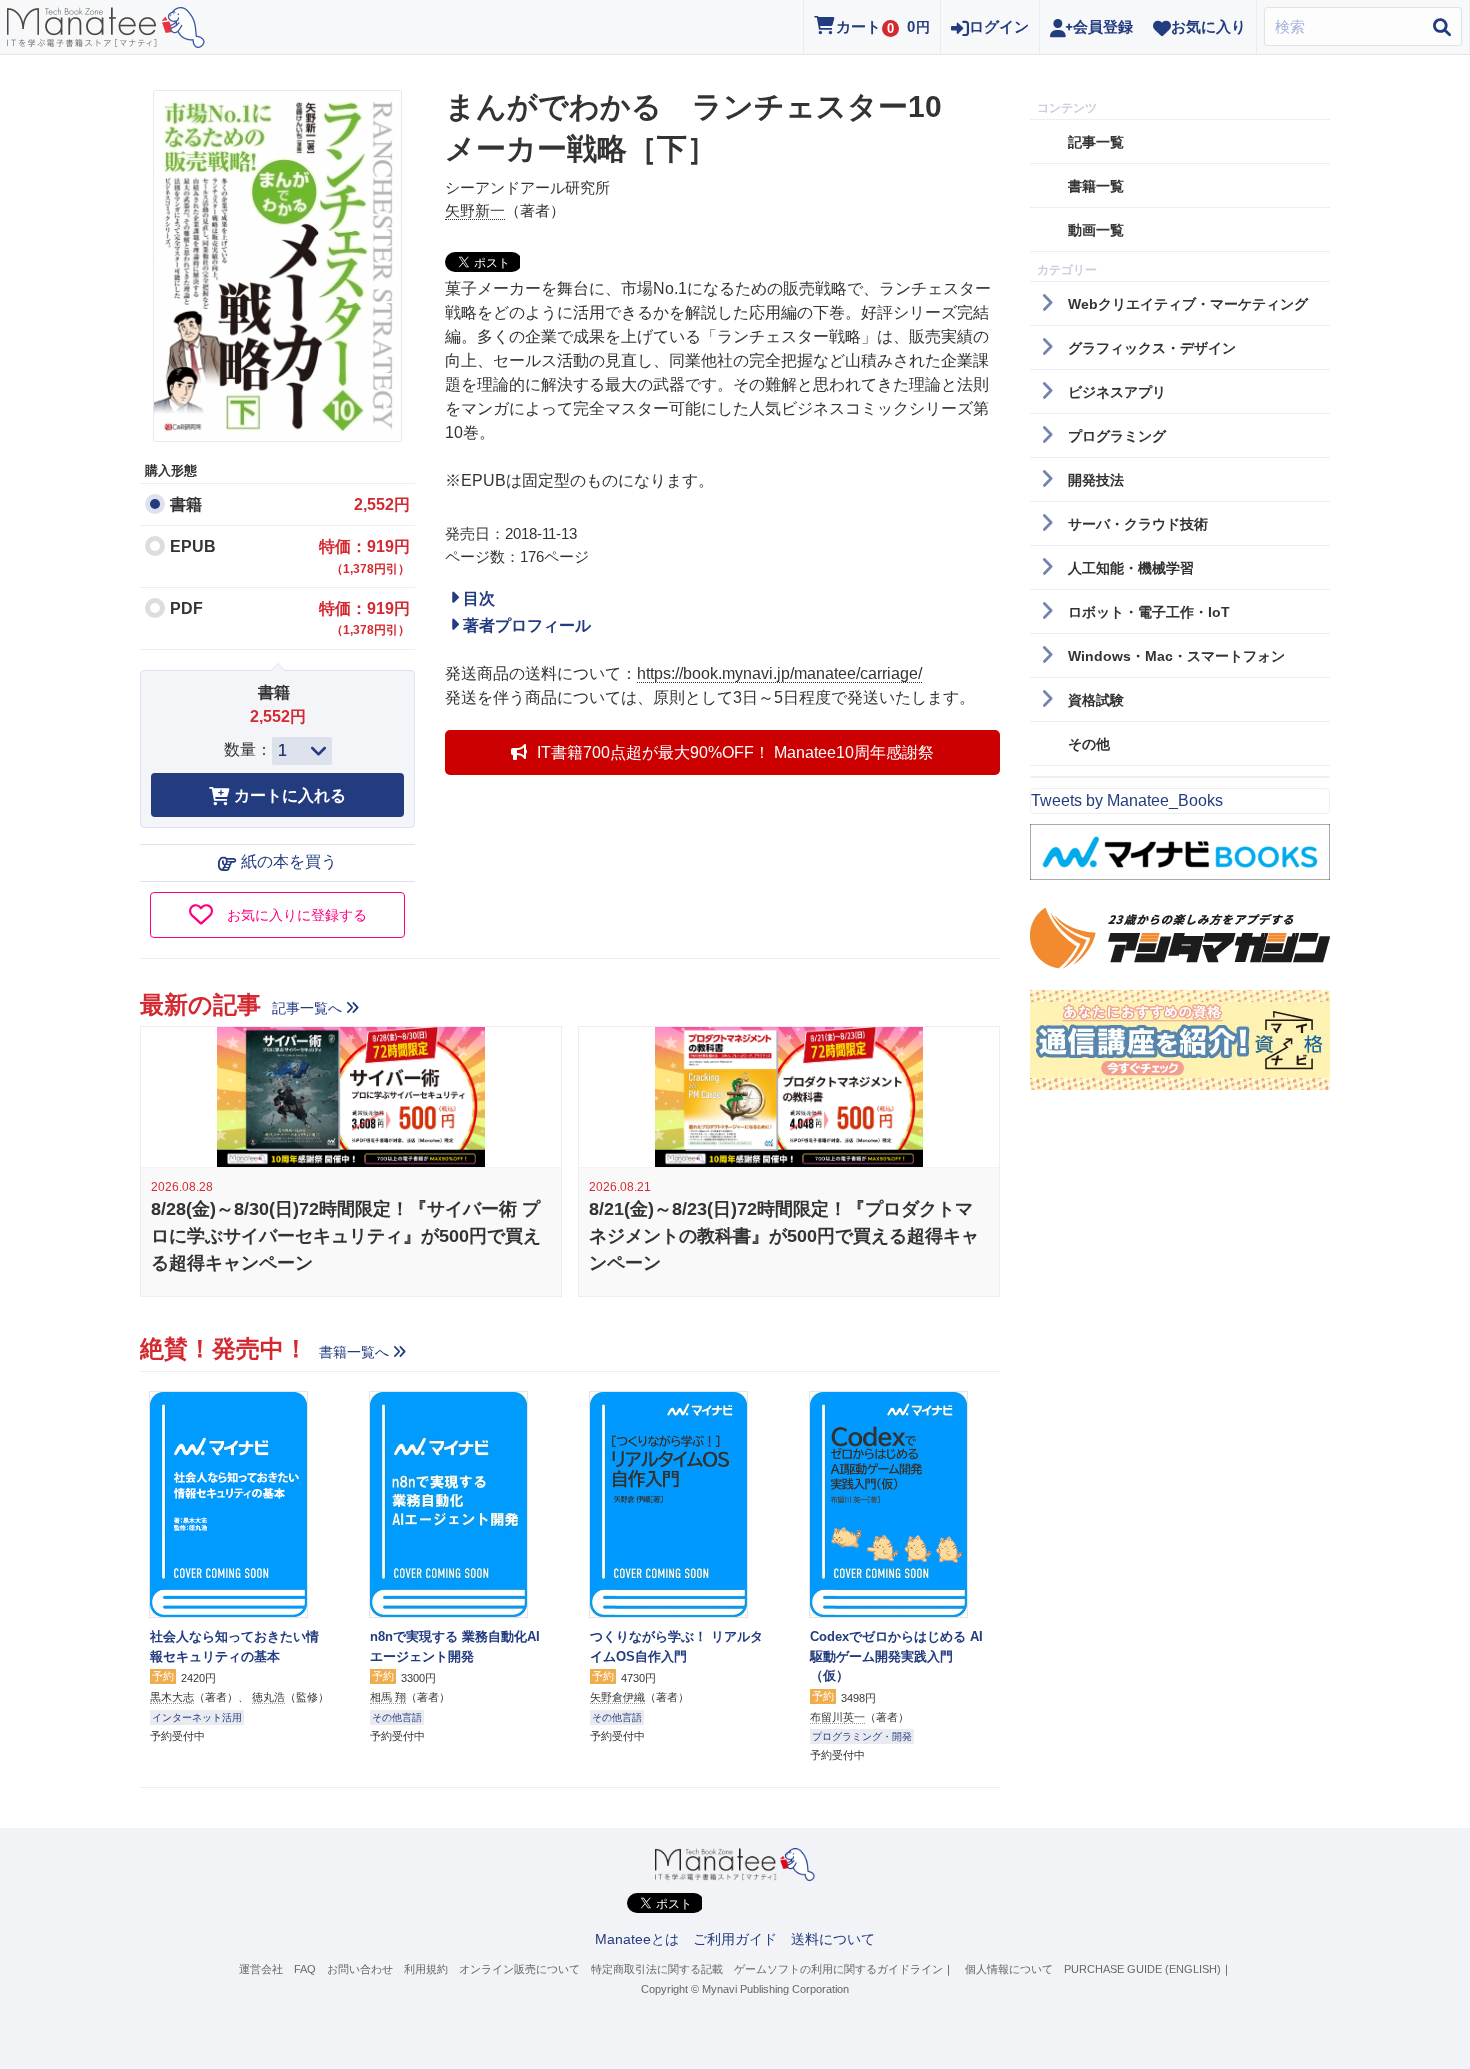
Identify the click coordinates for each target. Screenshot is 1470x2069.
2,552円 (382, 504)
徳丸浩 (268, 1697)
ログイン (999, 26)
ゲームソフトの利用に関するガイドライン (838, 1969)
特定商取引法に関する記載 (657, 1969)
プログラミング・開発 (862, 1736)
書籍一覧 (1096, 186)
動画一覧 (1096, 230)
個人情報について (1009, 1969)
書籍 (186, 504)
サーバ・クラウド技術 (1138, 524)
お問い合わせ (360, 1969)
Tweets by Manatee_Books (1127, 800)
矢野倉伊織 (617, 1697)
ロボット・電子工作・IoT (1149, 612)
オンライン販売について (519, 1969)
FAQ (305, 1969)
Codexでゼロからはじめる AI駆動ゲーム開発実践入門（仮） (896, 1656)
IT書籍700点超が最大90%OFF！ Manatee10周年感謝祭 (735, 752)
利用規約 (426, 1969)
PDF (186, 608)
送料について (833, 1939)
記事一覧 (1096, 142)
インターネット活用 (197, 1717)
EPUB (193, 546)
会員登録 (1103, 26)
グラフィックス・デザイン (1152, 348)
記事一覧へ (307, 1008)
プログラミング (1117, 436)
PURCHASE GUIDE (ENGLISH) (1142, 1969)
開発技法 (1096, 480)
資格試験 (1096, 700)
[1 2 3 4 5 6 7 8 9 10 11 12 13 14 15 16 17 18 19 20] (302, 751)
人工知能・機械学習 (1131, 568)
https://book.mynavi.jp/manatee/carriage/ (779, 673)
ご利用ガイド (735, 1939)
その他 (1089, 744)
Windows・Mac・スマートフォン (1176, 656)
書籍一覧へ (354, 1352)
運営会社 (261, 1969)
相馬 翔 (388, 1697)
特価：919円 (364, 557)
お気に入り (1208, 26)
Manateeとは (637, 1939)
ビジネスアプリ (1117, 392)
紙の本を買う (289, 861)
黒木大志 (172, 1697)
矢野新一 (475, 210)
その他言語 (397, 1717)
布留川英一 (837, 1717)
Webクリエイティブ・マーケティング (1188, 304)
